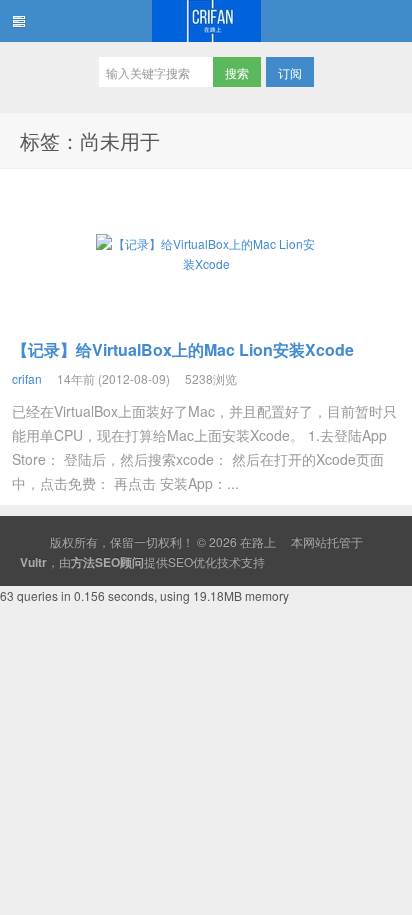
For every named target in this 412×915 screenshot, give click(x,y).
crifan (27, 378)
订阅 (290, 72)
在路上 (206, 21)
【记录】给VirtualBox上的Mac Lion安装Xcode (183, 349)
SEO (180, 561)
